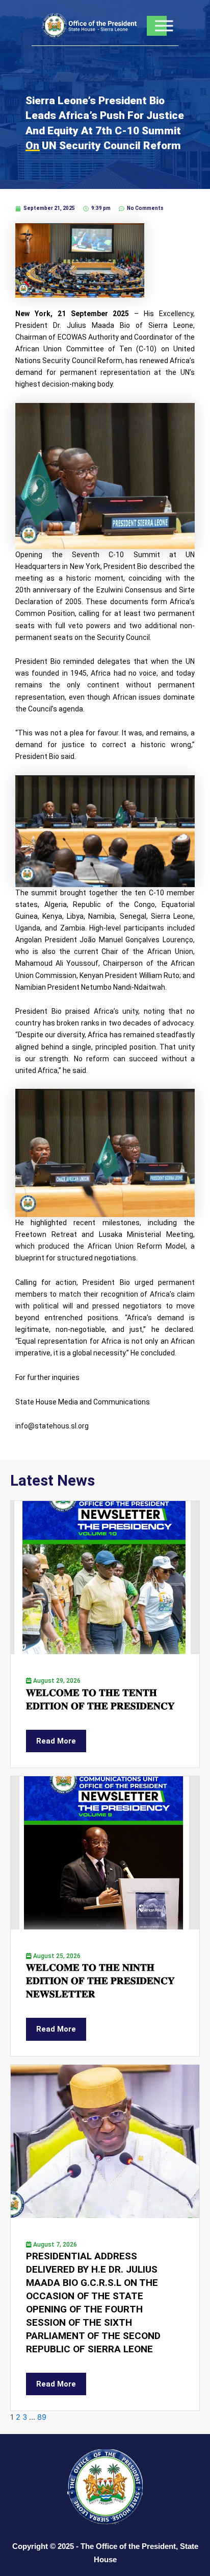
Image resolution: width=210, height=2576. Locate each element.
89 (42, 2417)
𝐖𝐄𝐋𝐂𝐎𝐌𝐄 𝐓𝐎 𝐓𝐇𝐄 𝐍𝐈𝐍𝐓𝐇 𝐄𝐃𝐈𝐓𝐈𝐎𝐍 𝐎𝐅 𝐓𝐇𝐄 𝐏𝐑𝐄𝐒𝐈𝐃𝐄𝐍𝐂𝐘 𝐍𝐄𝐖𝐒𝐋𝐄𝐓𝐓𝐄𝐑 (100, 1981)
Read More (56, 1741)
